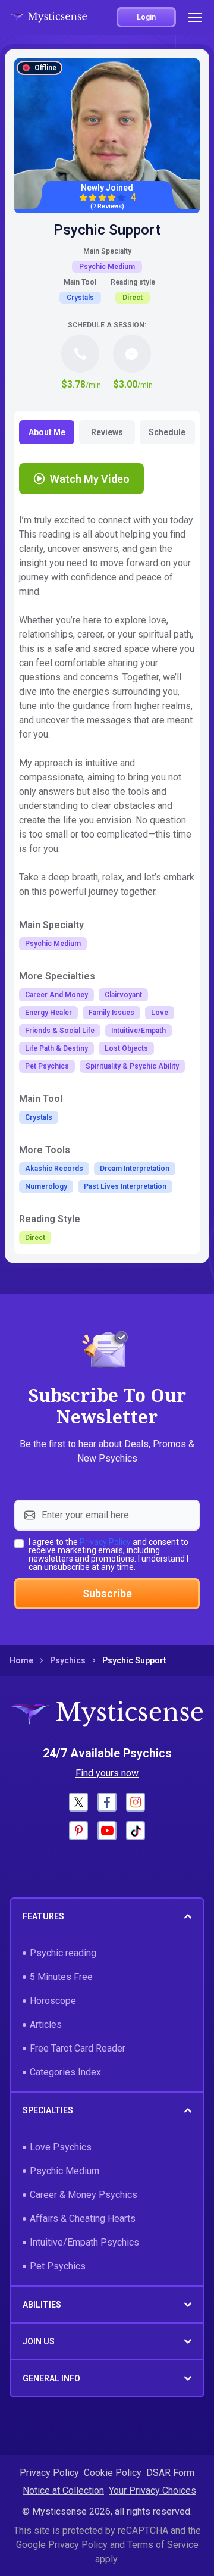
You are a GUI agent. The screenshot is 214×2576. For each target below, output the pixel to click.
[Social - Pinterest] (78, 1831)
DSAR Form (170, 2473)
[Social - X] (78, 1802)
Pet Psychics (58, 2266)
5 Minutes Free (61, 1977)
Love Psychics (61, 2147)
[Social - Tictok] (136, 1831)
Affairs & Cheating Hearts (83, 2219)
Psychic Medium (64, 2171)
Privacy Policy (105, 1542)
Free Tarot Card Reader (78, 2048)
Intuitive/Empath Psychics (84, 2242)
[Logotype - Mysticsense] (48, 17)
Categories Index (65, 2072)
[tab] (47, 432)
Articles (46, 2024)
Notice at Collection (63, 2491)
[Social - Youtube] (107, 1831)
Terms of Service (163, 2545)
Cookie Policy (113, 2473)
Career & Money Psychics (84, 2195)
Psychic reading (63, 1953)
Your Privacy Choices (152, 2491)
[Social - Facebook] (107, 1802)
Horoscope (53, 2001)
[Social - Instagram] (136, 1802)
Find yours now (107, 1773)
